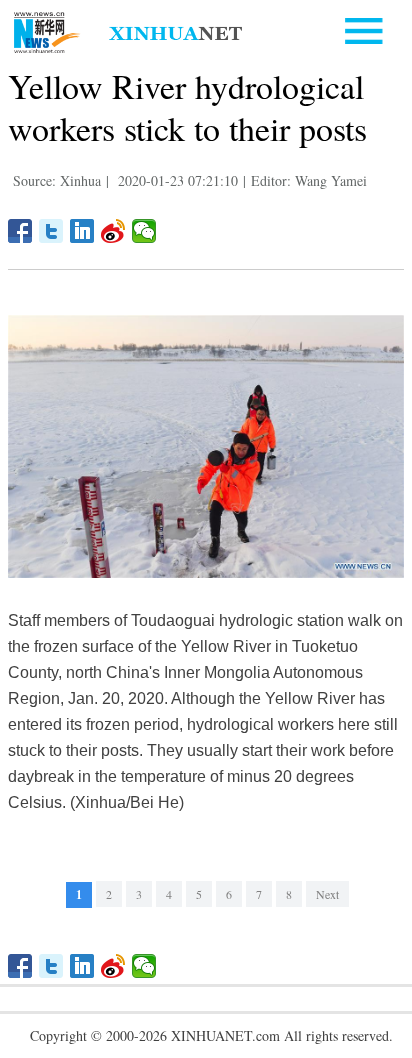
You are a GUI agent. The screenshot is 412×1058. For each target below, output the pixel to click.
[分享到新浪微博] (113, 231)
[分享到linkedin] (82, 231)
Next (327, 894)
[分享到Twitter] (51, 231)
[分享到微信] (144, 231)
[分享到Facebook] (20, 231)
